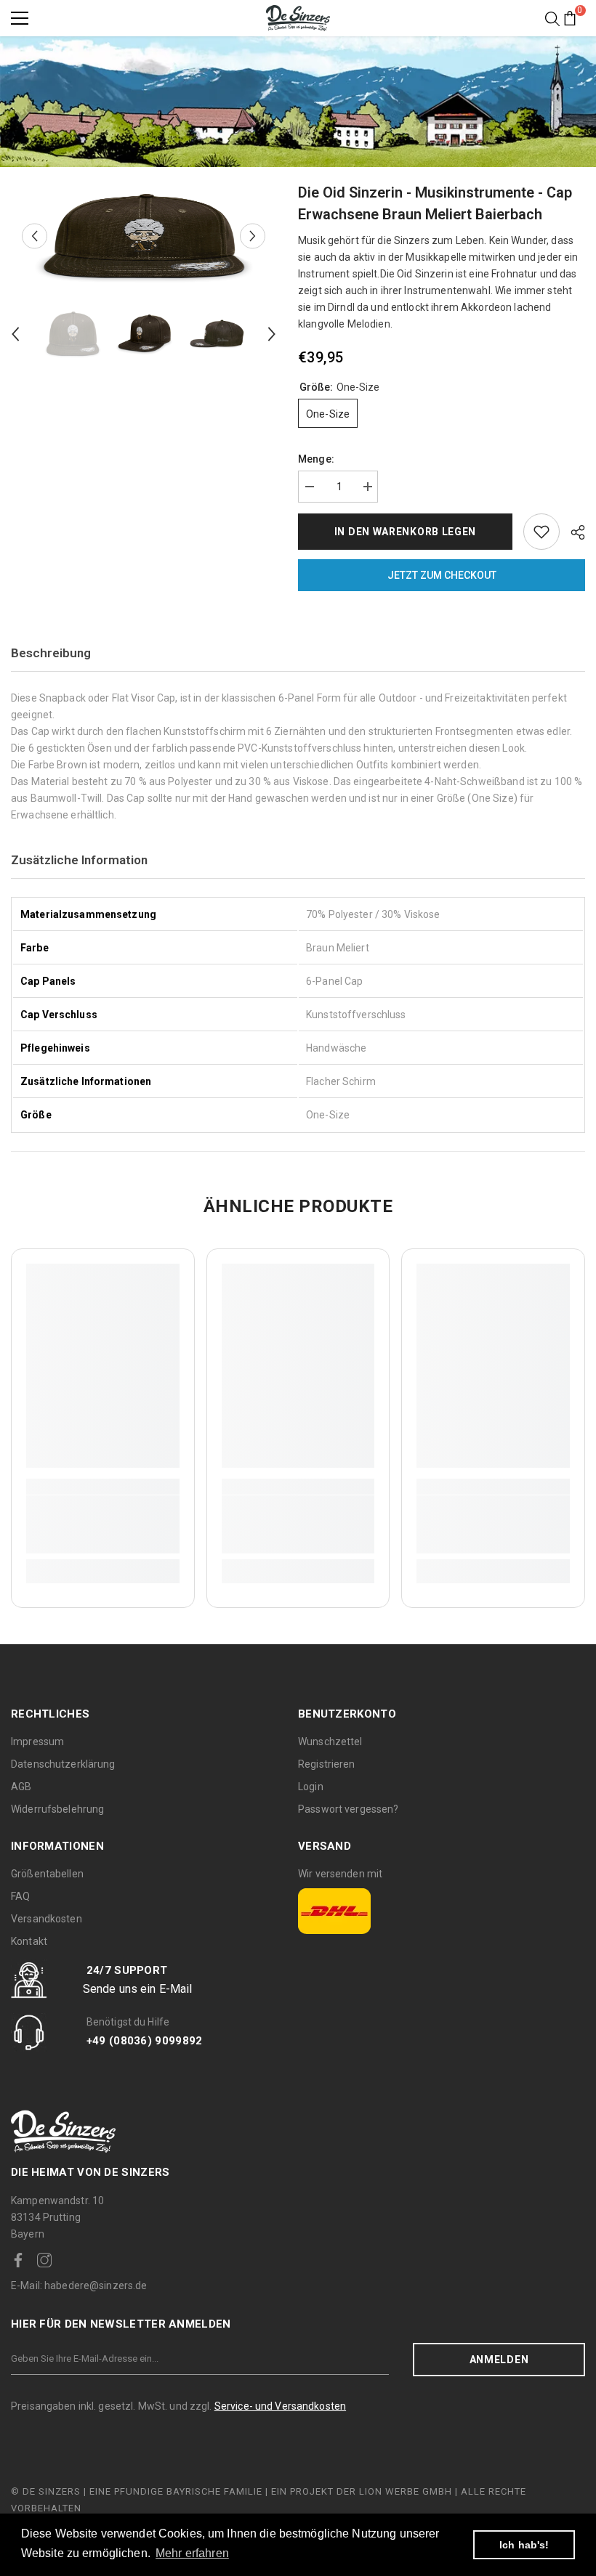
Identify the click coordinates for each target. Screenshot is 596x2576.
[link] (103, 1524)
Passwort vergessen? (348, 1809)
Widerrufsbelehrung (57, 1809)
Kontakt (29, 1941)
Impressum (37, 1742)
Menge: (316, 459)
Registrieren (327, 1764)
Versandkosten (47, 1919)
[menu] (20, 18)
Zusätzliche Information (79, 860)
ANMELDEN (499, 2360)
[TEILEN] (572, 532)
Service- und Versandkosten (280, 2406)
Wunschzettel (330, 1742)
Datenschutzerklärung (63, 1764)
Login (311, 1787)
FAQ (20, 1896)
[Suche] (552, 19)
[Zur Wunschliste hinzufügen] (541, 532)
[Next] (253, 236)
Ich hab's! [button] (524, 2545)
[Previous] (35, 236)
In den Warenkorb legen (405, 532)
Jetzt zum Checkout (442, 575)
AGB (21, 1787)
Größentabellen (47, 1874)
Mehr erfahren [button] (192, 2553)
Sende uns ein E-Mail (138, 1989)
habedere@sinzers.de (79, 2286)
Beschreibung (51, 653)
